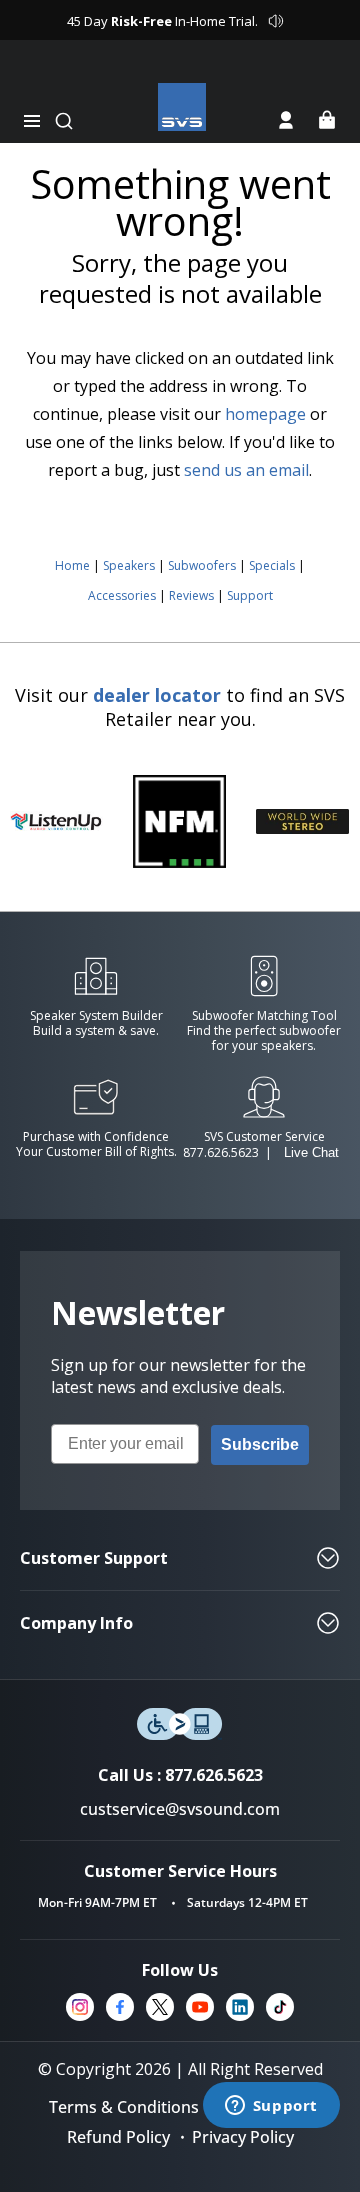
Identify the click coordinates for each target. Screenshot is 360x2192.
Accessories (122, 595)
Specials (272, 565)
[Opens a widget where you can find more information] (271, 2107)
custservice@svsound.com (180, 1809)
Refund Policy (118, 2137)
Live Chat (311, 1152)
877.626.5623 (221, 1152)
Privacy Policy (243, 2137)
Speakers (129, 565)
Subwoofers (202, 565)
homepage (265, 414)
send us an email (246, 470)
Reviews (191, 595)
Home (72, 565)
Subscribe (260, 1444)
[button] (32, 121)
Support (250, 595)
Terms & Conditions (124, 2107)
